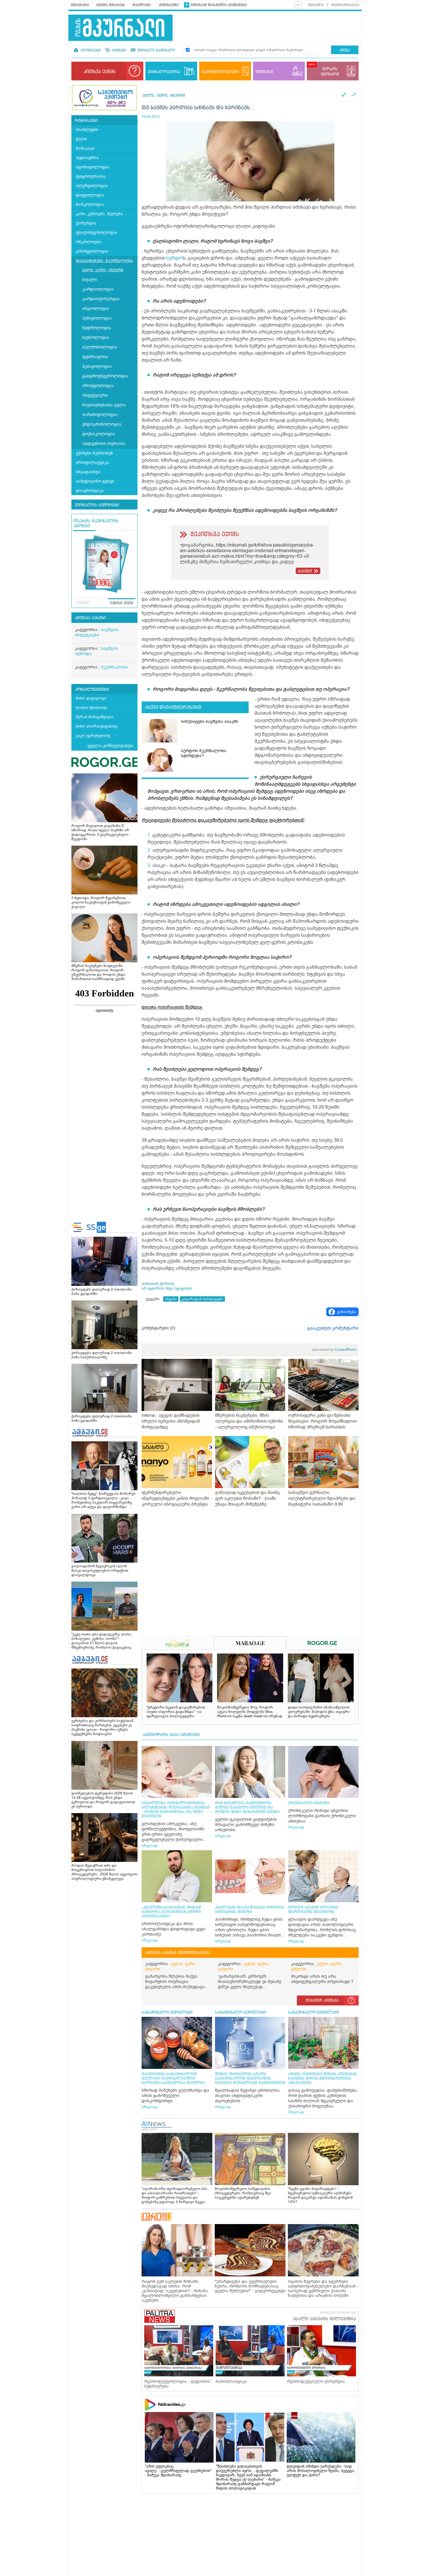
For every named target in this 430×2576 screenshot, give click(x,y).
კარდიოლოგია (98, 289)
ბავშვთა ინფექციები (97, 632)
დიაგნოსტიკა (90, 491)
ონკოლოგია (89, 242)
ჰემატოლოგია (97, 318)
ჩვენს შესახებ (111, 5)
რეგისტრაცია (345, 5)
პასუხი (305, 571)
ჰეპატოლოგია (97, 366)
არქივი (82, 603)
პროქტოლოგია (98, 386)
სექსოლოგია (96, 337)
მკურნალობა (115, 667)
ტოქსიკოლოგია (99, 434)
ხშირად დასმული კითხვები (219, 5)
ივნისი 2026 (122, 603)
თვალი (90, 280)
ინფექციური (95, 395)
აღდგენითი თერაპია (104, 444)
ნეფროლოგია (97, 328)
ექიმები (118, 51)
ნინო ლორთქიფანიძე (97, 726)
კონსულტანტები (92, 690)
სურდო (174, 258)
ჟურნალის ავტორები (97, 505)
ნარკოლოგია (90, 204)
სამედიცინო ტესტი (95, 481)
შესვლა (316, 5)
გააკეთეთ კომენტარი (333, 1328)
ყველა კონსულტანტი (110, 746)
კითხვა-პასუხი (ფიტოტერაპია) (177, 1953)
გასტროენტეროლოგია (105, 376)
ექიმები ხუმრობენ (94, 453)
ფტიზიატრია (95, 357)
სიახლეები (87, 130)
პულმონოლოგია (100, 347)
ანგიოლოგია (96, 309)
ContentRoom (334, 1350)
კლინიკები (90, 51)
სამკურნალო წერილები (167, 2012)
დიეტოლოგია (90, 195)
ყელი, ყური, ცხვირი (103, 270)
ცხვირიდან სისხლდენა (202, 1299)
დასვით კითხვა (322, 2000)
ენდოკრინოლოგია (102, 424)
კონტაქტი (169, 5)
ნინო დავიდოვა (91, 698)
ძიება (345, 50)
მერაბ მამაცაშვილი (94, 717)
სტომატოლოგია (92, 167)
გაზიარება (347, 1312)
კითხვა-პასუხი (90, 618)
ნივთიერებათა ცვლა (104, 405)
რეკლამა (142, 5)
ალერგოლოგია (92, 186)
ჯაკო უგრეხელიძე (93, 736)
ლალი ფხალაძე (91, 708)
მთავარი (80, 5)
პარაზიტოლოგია (100, 415)
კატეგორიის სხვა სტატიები (171, 1735)
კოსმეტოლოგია (92, 251)
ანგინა (171, 1299)
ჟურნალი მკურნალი (156, 51)
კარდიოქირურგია (101, 299)
